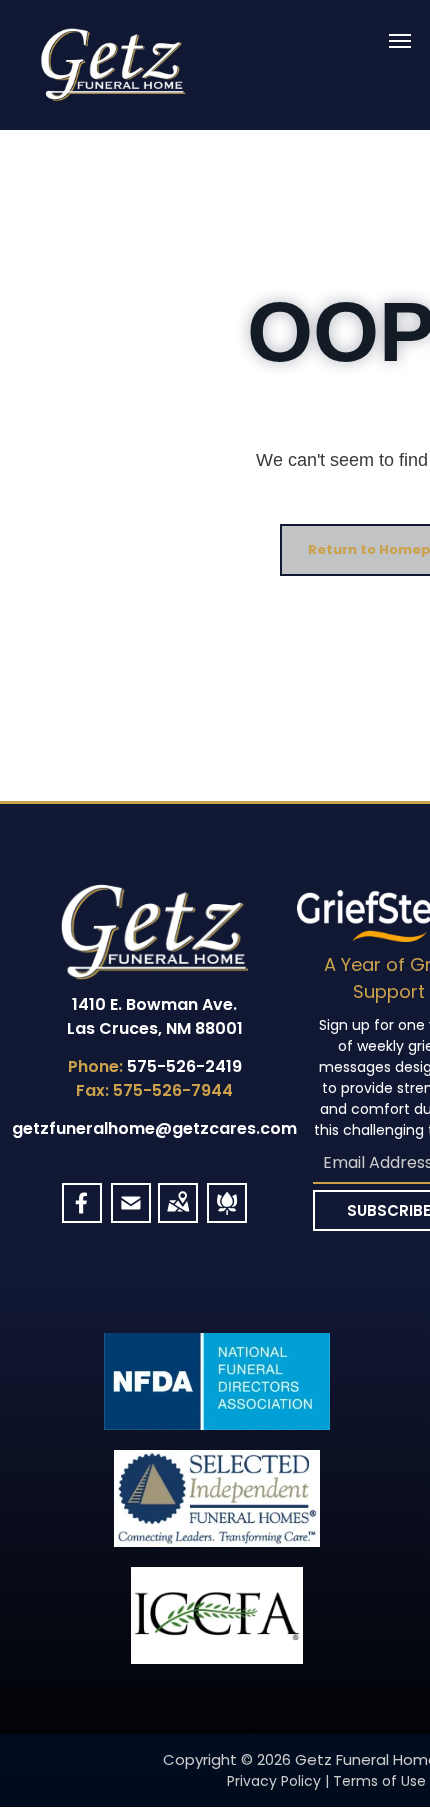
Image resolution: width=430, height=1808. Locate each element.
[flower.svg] (227, 1214)
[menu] (400, 41)
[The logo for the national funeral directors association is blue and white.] (217, 1381)
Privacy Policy (274, 1781)
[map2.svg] (178, 1214)
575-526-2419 (184, 1066)
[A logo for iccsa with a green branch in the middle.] (217, 1615)
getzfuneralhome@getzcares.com (154, 1128)
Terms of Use (379, 1781)
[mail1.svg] (131, 1214)
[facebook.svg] (82, 1214)
